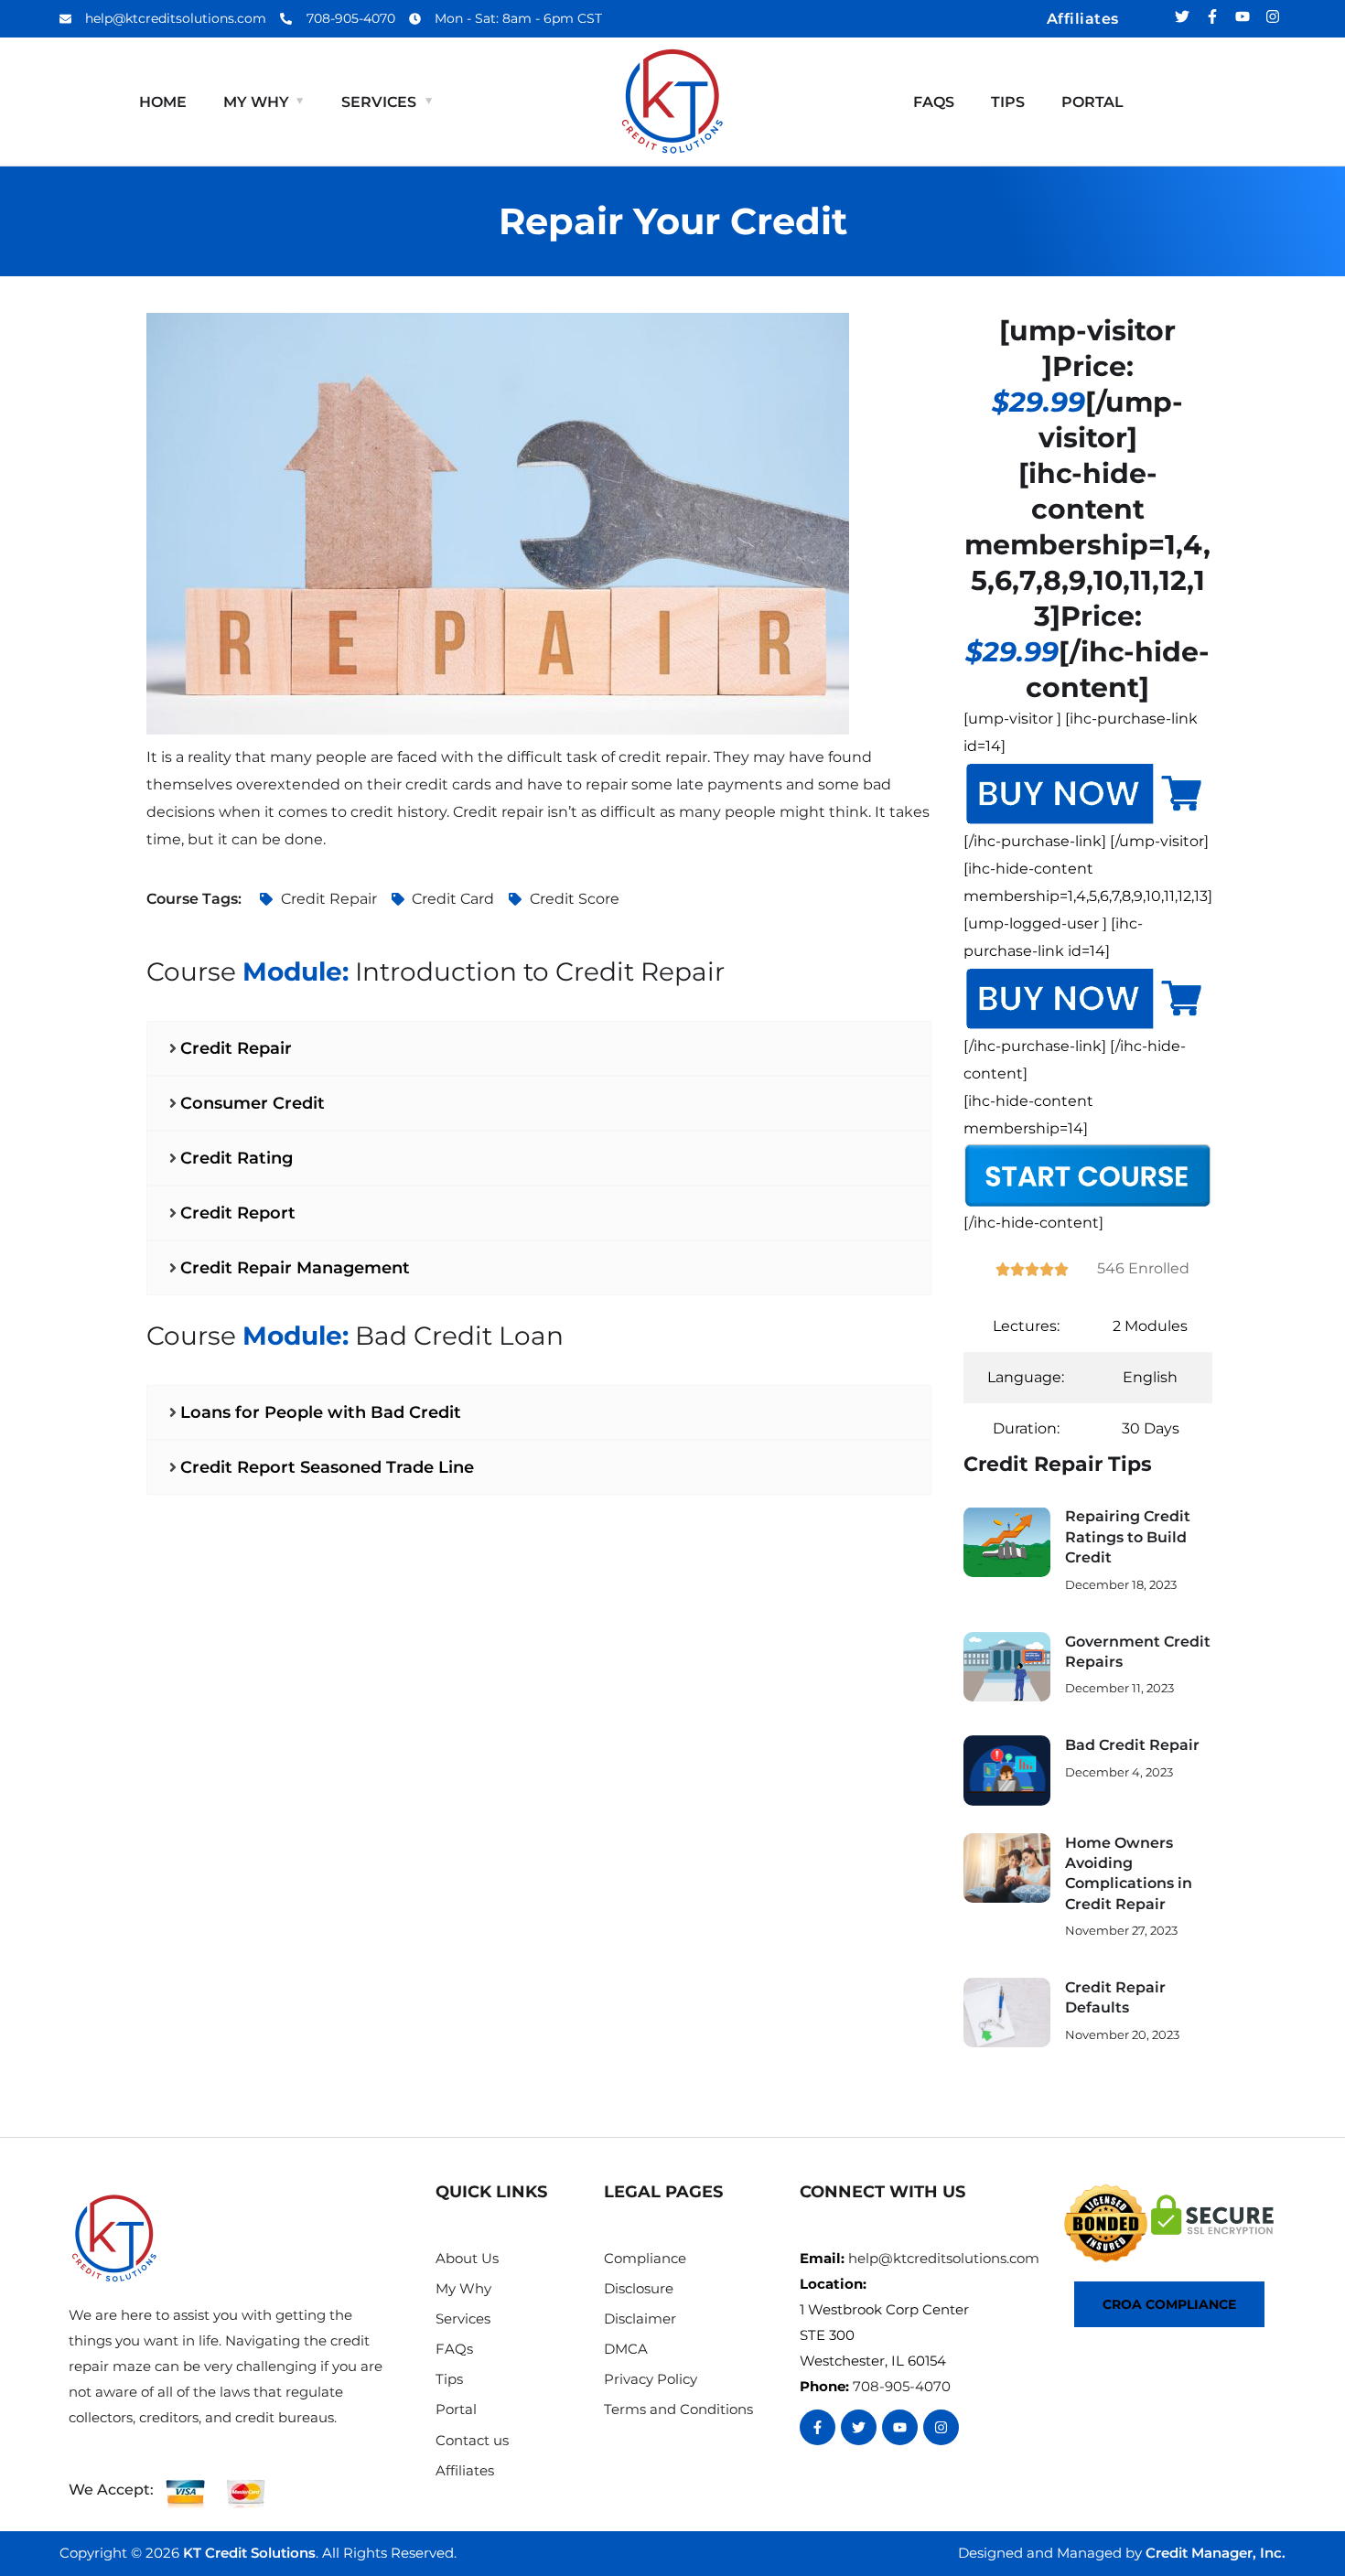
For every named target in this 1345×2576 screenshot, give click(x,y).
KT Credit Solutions (249, 2553)
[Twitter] (1182, 16)
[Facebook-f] (1212, 16)
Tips (1008, 102)
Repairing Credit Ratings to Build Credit (1128, 1537)
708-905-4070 (902, 2386)
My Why (256, 102)
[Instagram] (1273, 16)
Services (379, 102)
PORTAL (1092, 102)
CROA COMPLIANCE (1169, 2304)
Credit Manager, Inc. (1216, 2553)
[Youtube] (1243, 16)
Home (163, 102)
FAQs (934, 102)
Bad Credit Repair (1132, 1745)
